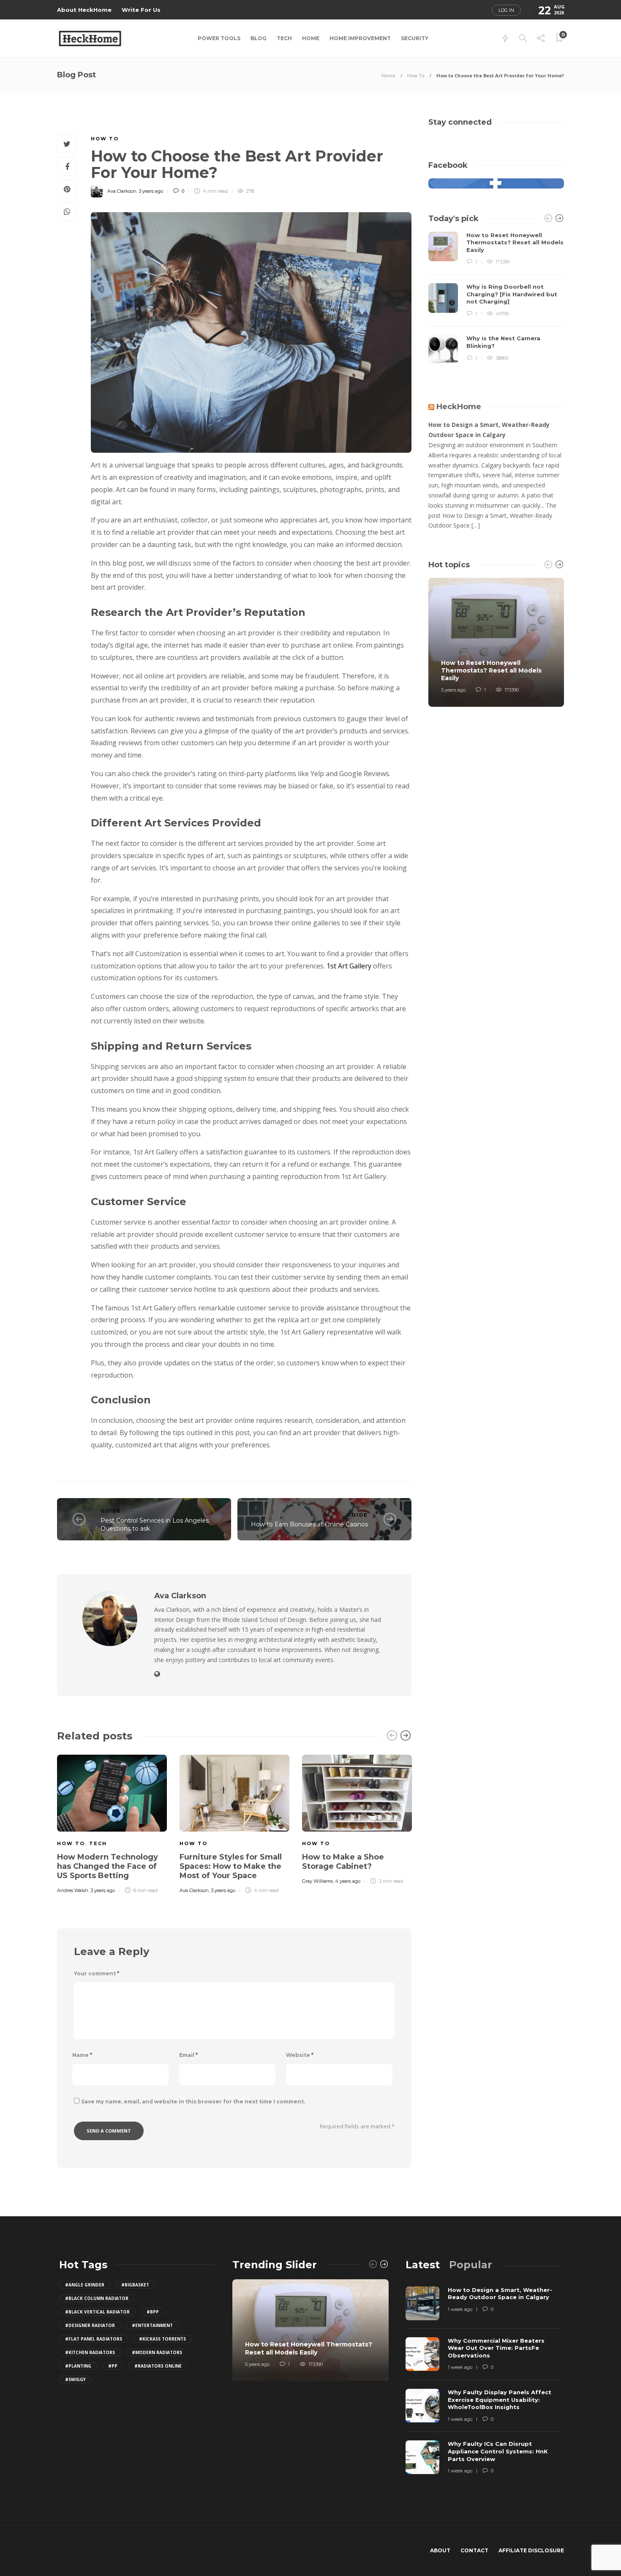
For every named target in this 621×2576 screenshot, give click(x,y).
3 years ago (151, 191)
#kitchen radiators (90, 2352)
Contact (474, 2550)
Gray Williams (317, 1881)
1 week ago (460, 2309)
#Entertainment (152, 2325)
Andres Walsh (73, 1890)
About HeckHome (84, 10)
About (440, 2550)
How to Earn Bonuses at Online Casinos (309, 1524)
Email (188, 2055)
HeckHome (459, 407)
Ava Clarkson (122, 191)
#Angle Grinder (85, 2285)
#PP (113, 2366)
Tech (284, 38)
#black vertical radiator (97, 2312)
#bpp (153, 2312)
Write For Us (141, 10)
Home (311, 38)
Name (82, 2055)
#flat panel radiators (94, 2339)
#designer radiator (90, 2325)
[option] (112, 1823)
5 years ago (453, 690)
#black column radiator (97, 2298)
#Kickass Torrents (162, 2339)
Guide (111, 1511)
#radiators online (158, 2366)
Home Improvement (360, 38)
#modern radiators (157, 2352)
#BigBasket (135, 2285)
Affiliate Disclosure (531, 2550)
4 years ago (348, 1881)
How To (416, 75)
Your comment (97, 1973)
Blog (259, 38)
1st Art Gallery (349, 966)
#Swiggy (75, 2379)
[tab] (423, 2265)
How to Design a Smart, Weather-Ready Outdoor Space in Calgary (489, 430)
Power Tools (219, 38)
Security (415, 38)
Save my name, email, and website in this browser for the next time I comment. (193, 2102)
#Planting (78, 2366)
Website (300, 2055)
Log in (506, 10)
